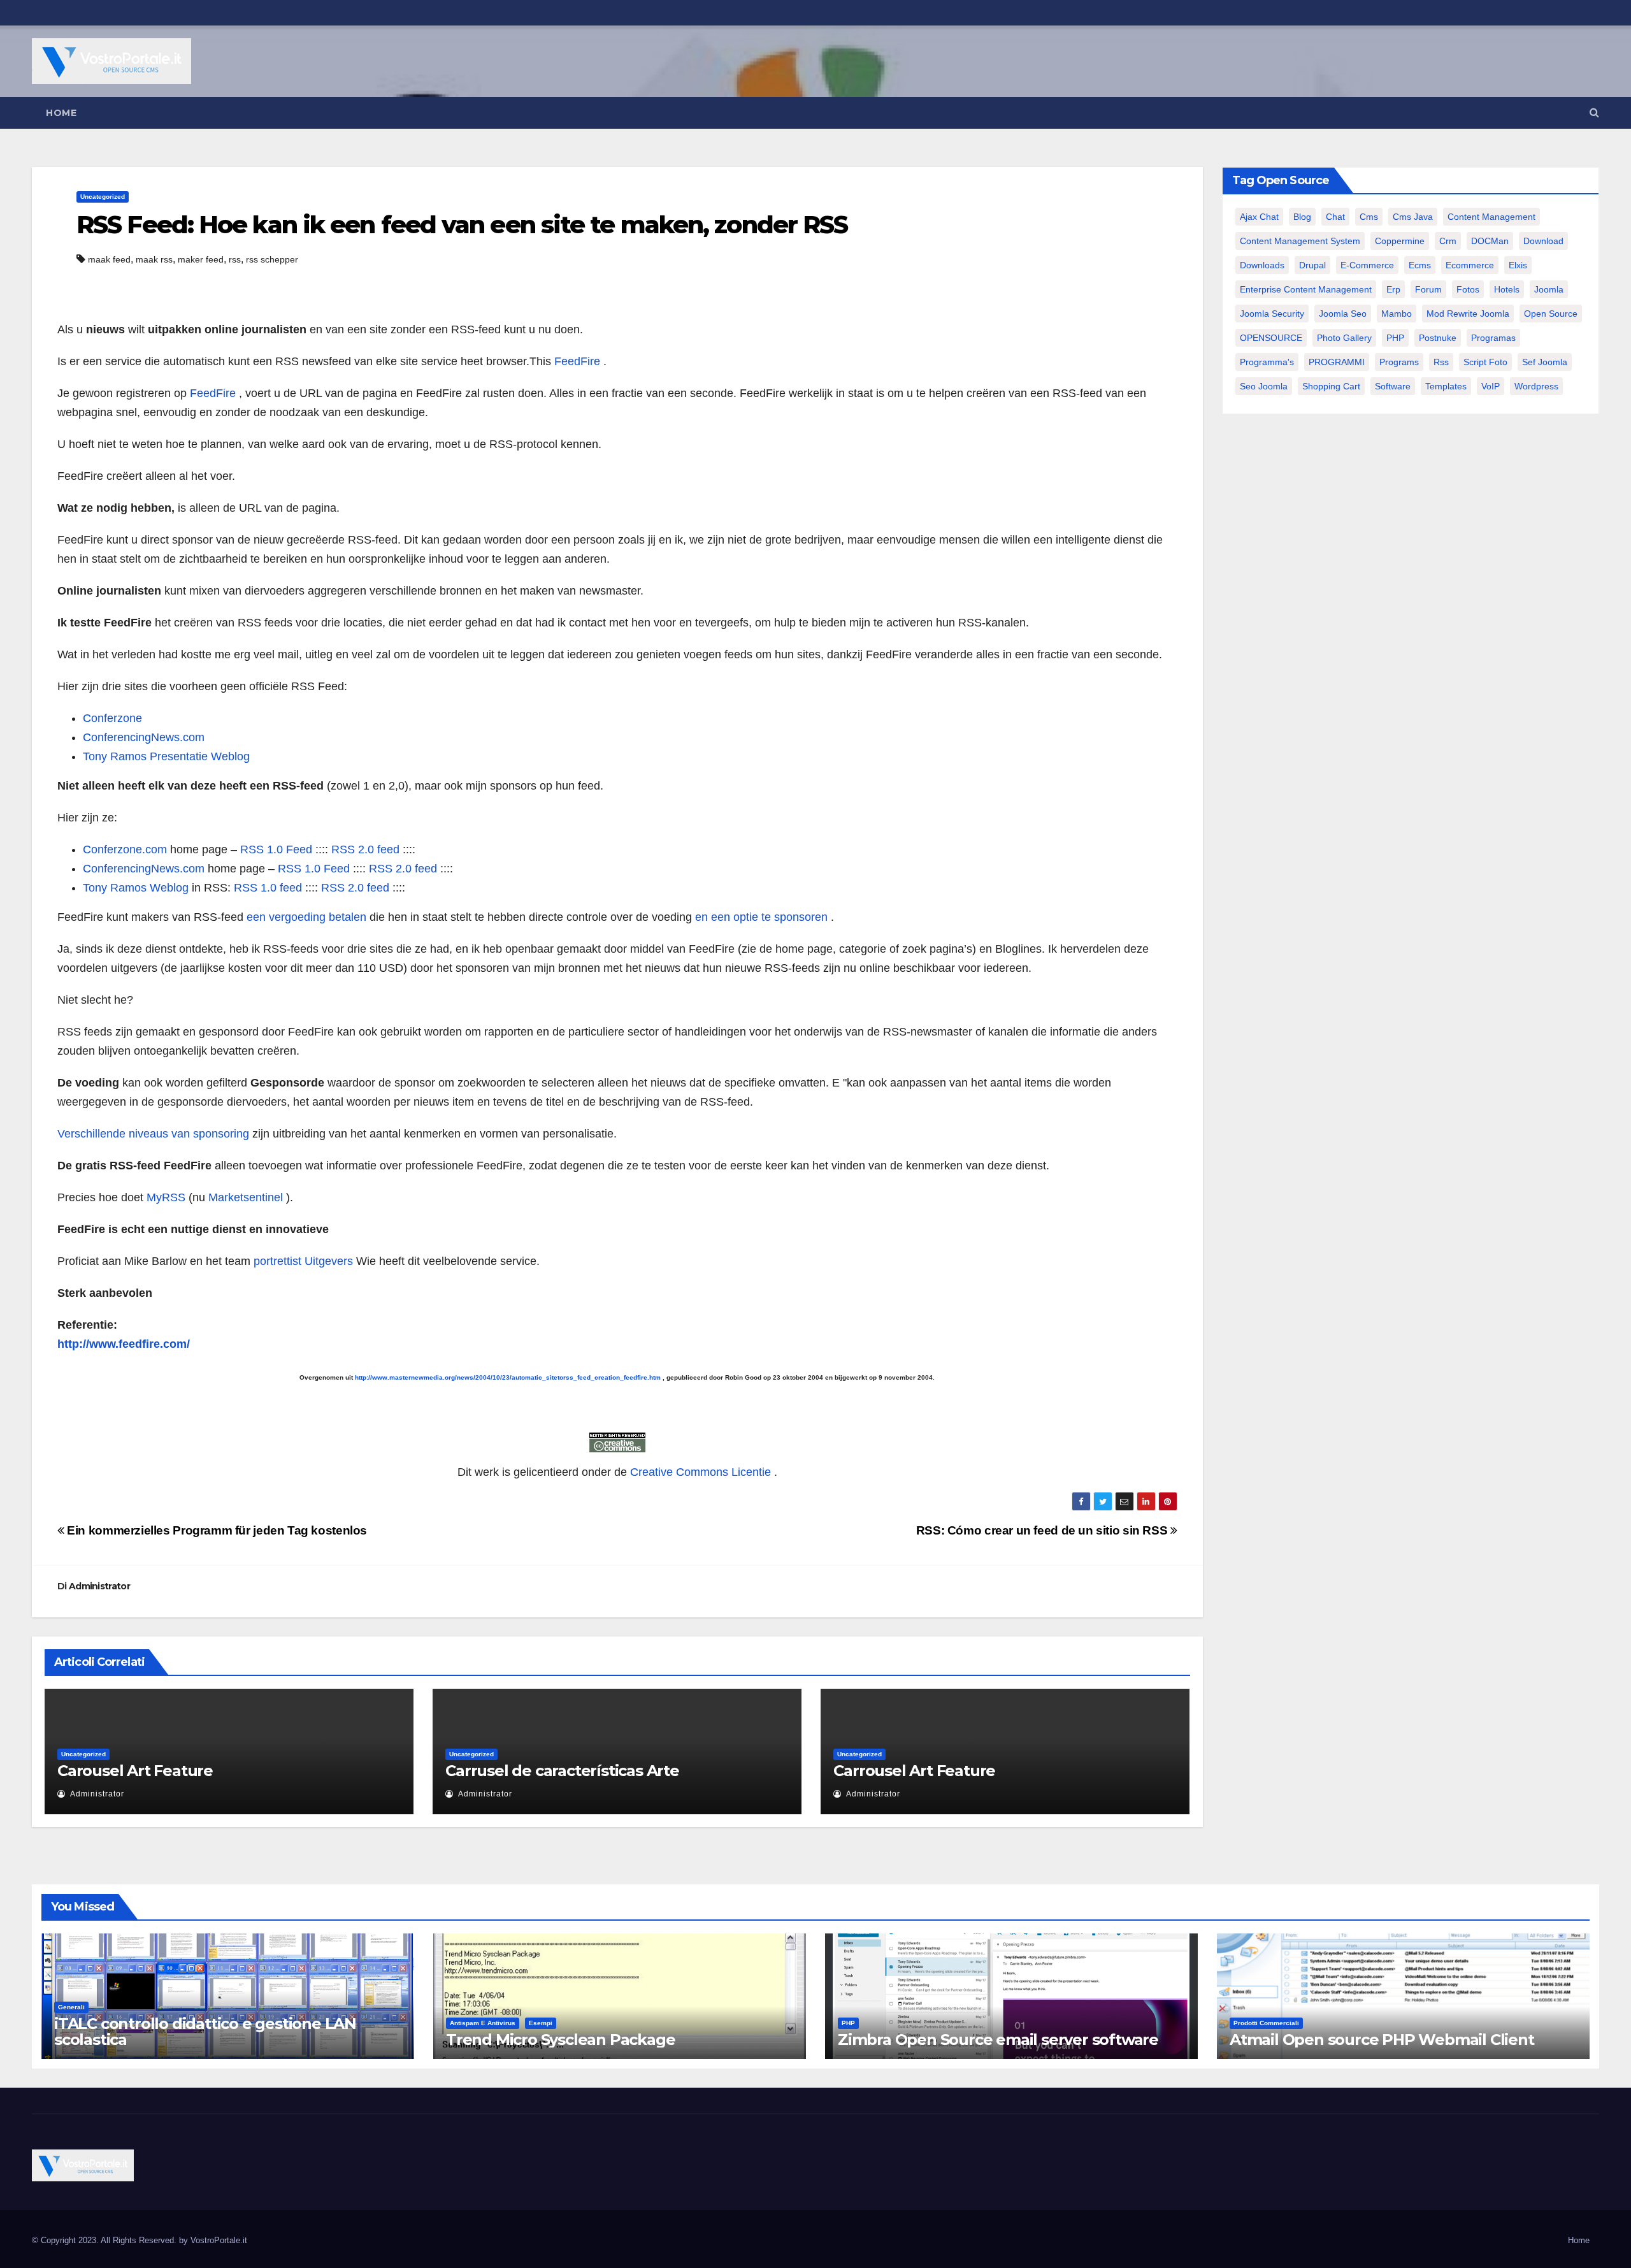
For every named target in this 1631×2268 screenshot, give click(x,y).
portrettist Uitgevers (303, 1261)
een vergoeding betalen (306, 917)
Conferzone (112, 718)
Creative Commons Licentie (701, 1472)
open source (1551, 314)
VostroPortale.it (219, 2240)
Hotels (1507, 289)
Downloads (1262, 265)
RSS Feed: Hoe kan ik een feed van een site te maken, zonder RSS (462, 225)
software (1393, 386)
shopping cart (1331, 386)
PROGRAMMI (1337, 362)
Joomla (1549, 289)
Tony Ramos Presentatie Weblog (166, 756)
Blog (1302, 217)
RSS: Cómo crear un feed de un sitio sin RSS (1043, 1530)
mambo (1397, 314)
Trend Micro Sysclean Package (560, 2040)
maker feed (201, 259)
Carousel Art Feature (135, 1771)
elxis (1518, 265)
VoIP (1491, 386)
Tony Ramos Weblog (136, 888)
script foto (1485, 362)
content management (1491, 217)
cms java (1413, 217)
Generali (71, 2007)
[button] (1594, 112)
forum (1428, 289)
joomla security (1272, 314)
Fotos (1468, 289)
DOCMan (1490, 241)
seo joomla (1264, 386)
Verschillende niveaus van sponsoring (153, 1134)
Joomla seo (1343, 314)
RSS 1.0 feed (268, 888)
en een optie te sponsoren (761, 917)
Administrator (99, 1586)
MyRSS (166, 1197)
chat (1335, 217)
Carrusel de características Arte (562, 1771)
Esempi (541, 2023)
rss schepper (272, 259)
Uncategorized (103, 197)
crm (1448, 241)
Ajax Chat (1259, 217)
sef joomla (1545, 362)
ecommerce (1470, 265)
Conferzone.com (125, 849)
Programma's (1267, 362)
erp (1393, 289)
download (1543, 241)
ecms (1420, 265)
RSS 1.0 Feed (276, 849)
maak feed (109, 259)
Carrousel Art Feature (914, 1771)
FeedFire (577, 361)
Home (61, 113)
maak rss (154, 259)
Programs (1399, 362)
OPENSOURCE (1271, 338)
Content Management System (1300, 241)
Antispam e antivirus (483, 2023)
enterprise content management (1306, 289)
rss (235, 259)
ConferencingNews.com (144, 737)
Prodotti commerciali (1266, 2023)
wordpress (1536, 386)
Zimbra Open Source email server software (998, 2040)
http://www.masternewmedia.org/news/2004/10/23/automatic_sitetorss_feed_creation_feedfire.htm (508, 1377)
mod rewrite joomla (1468, 314)
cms (1369, 217)
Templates (1446, 386)
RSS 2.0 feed (365, 849)
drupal (1312, 265)
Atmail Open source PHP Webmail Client (1382, 2040)
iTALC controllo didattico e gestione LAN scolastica (205, 2032)
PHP (1395, 338)
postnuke (1438, 338)
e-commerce (1367, 265)
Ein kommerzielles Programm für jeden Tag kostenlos (216, 1530)
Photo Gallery (1344, 338)
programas (1493, 338)
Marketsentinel (246, 1197)
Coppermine (1400, 241)
